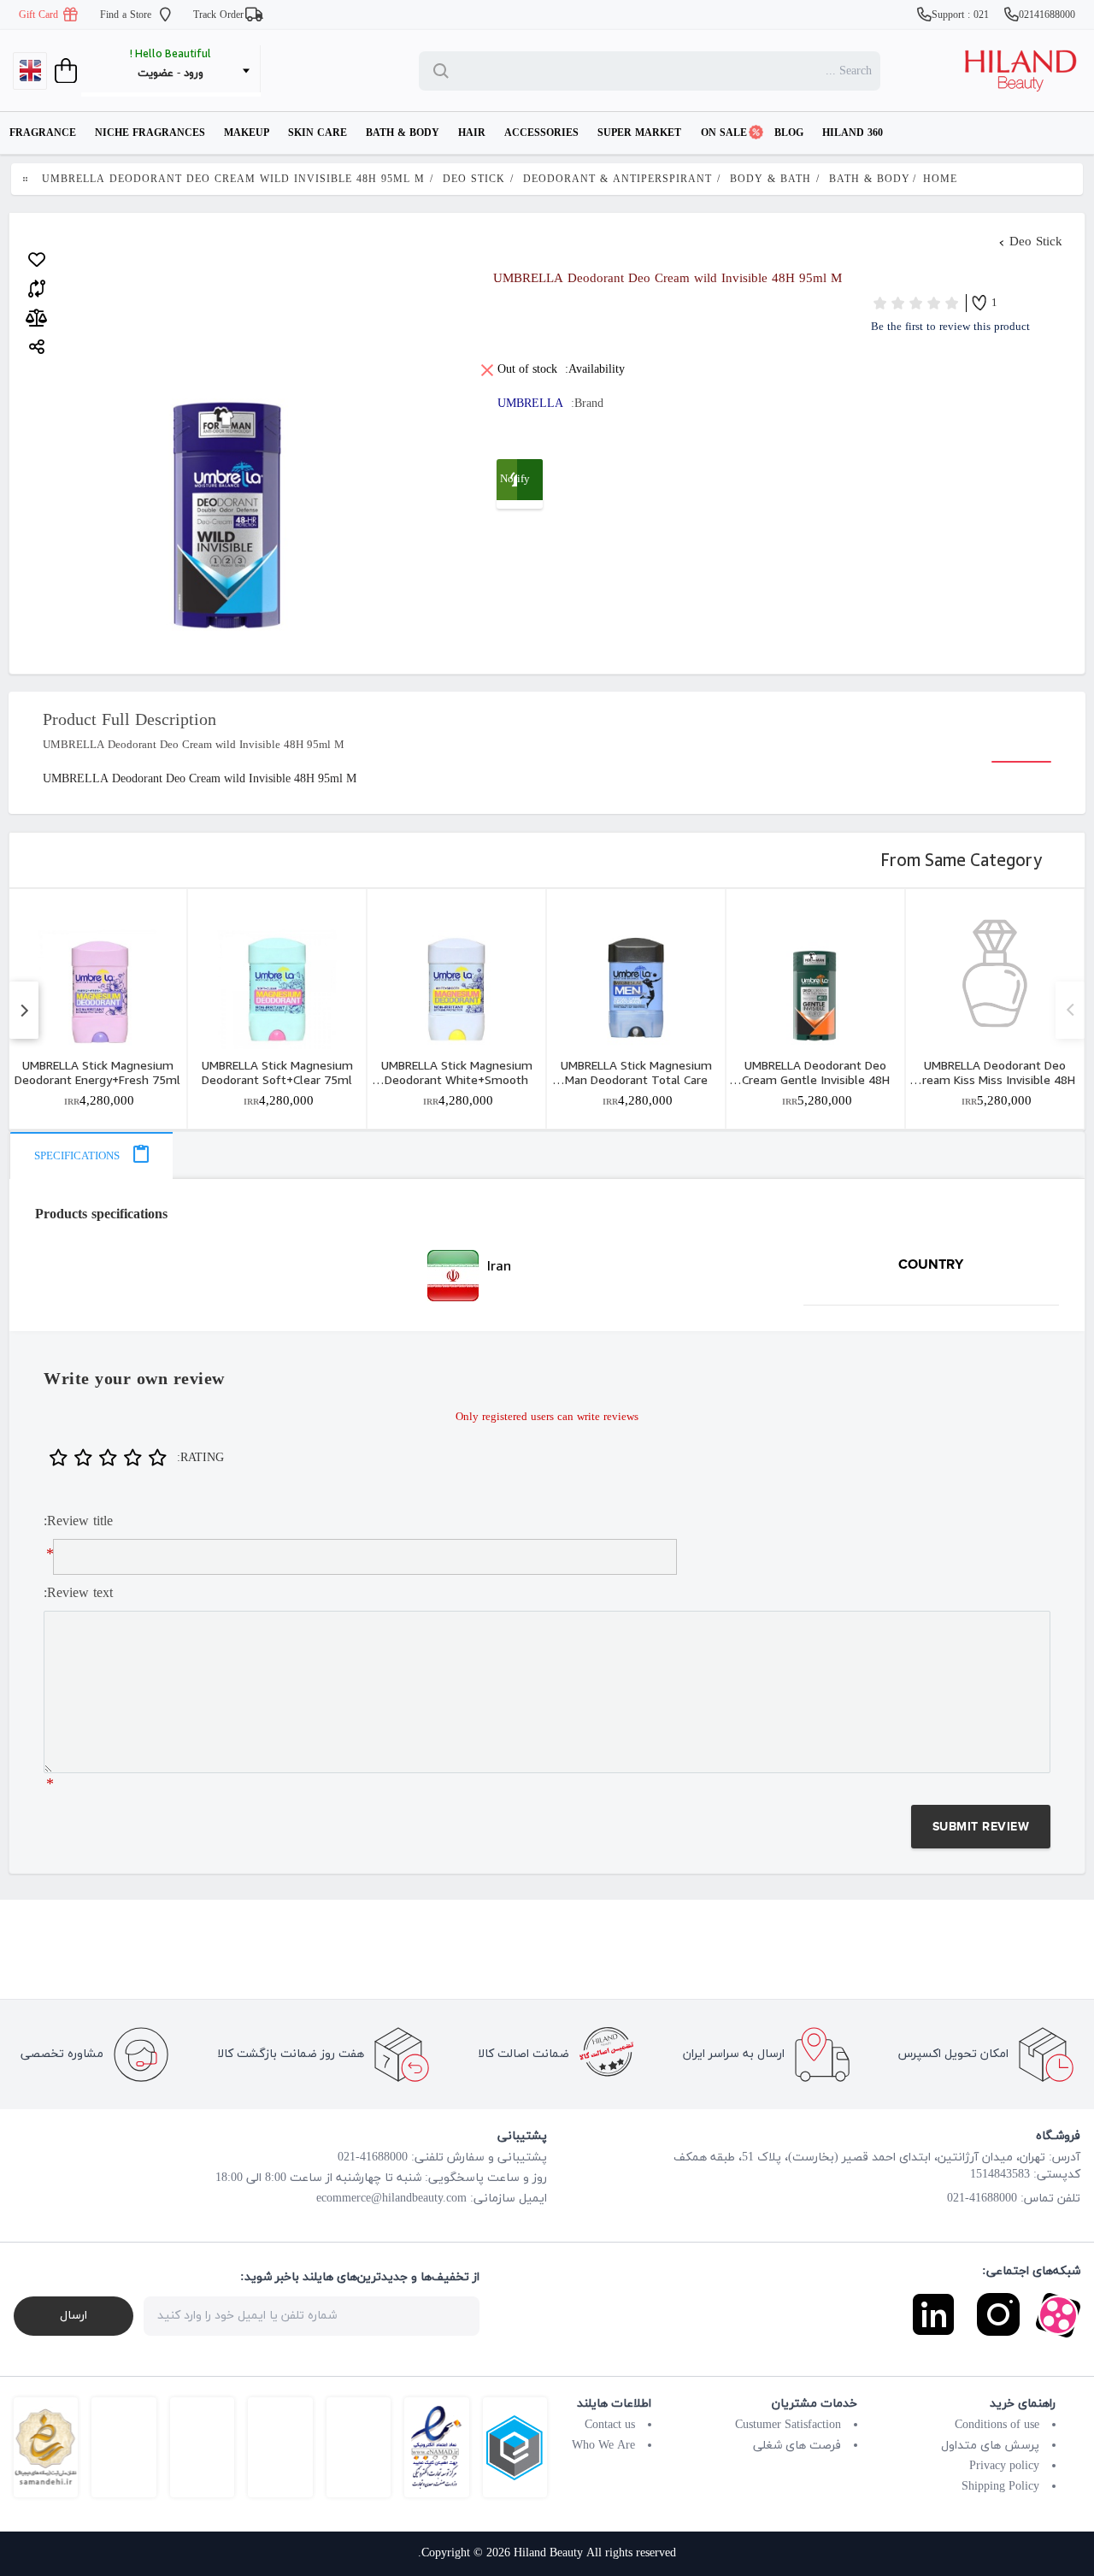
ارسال (74, 2316)
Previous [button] (24, 1010)
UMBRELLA (530, 404)
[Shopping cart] (64, 71)
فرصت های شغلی (797, 2446)
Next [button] (1070, 1010)
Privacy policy (1004, 2466)
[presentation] (91, 1155)
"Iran (259, 1276)
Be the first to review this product (950, 327)
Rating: (200, 1458)
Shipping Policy (1000, 2487)
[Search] (444, 71)
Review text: (78, 1594)
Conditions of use (997, 2425)
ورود (194, 74)
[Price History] (36, 318)
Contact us (610, 2425)
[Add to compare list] (37, 286)
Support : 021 (962, 15)
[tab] (91, 1155)
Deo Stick (1036, 242)
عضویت (156, 74)
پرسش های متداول (990, 2446)
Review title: (78, 1522)
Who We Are (603, 2446)
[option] (97, 1008)
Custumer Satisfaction (788, 2425)
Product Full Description (129, 721)
